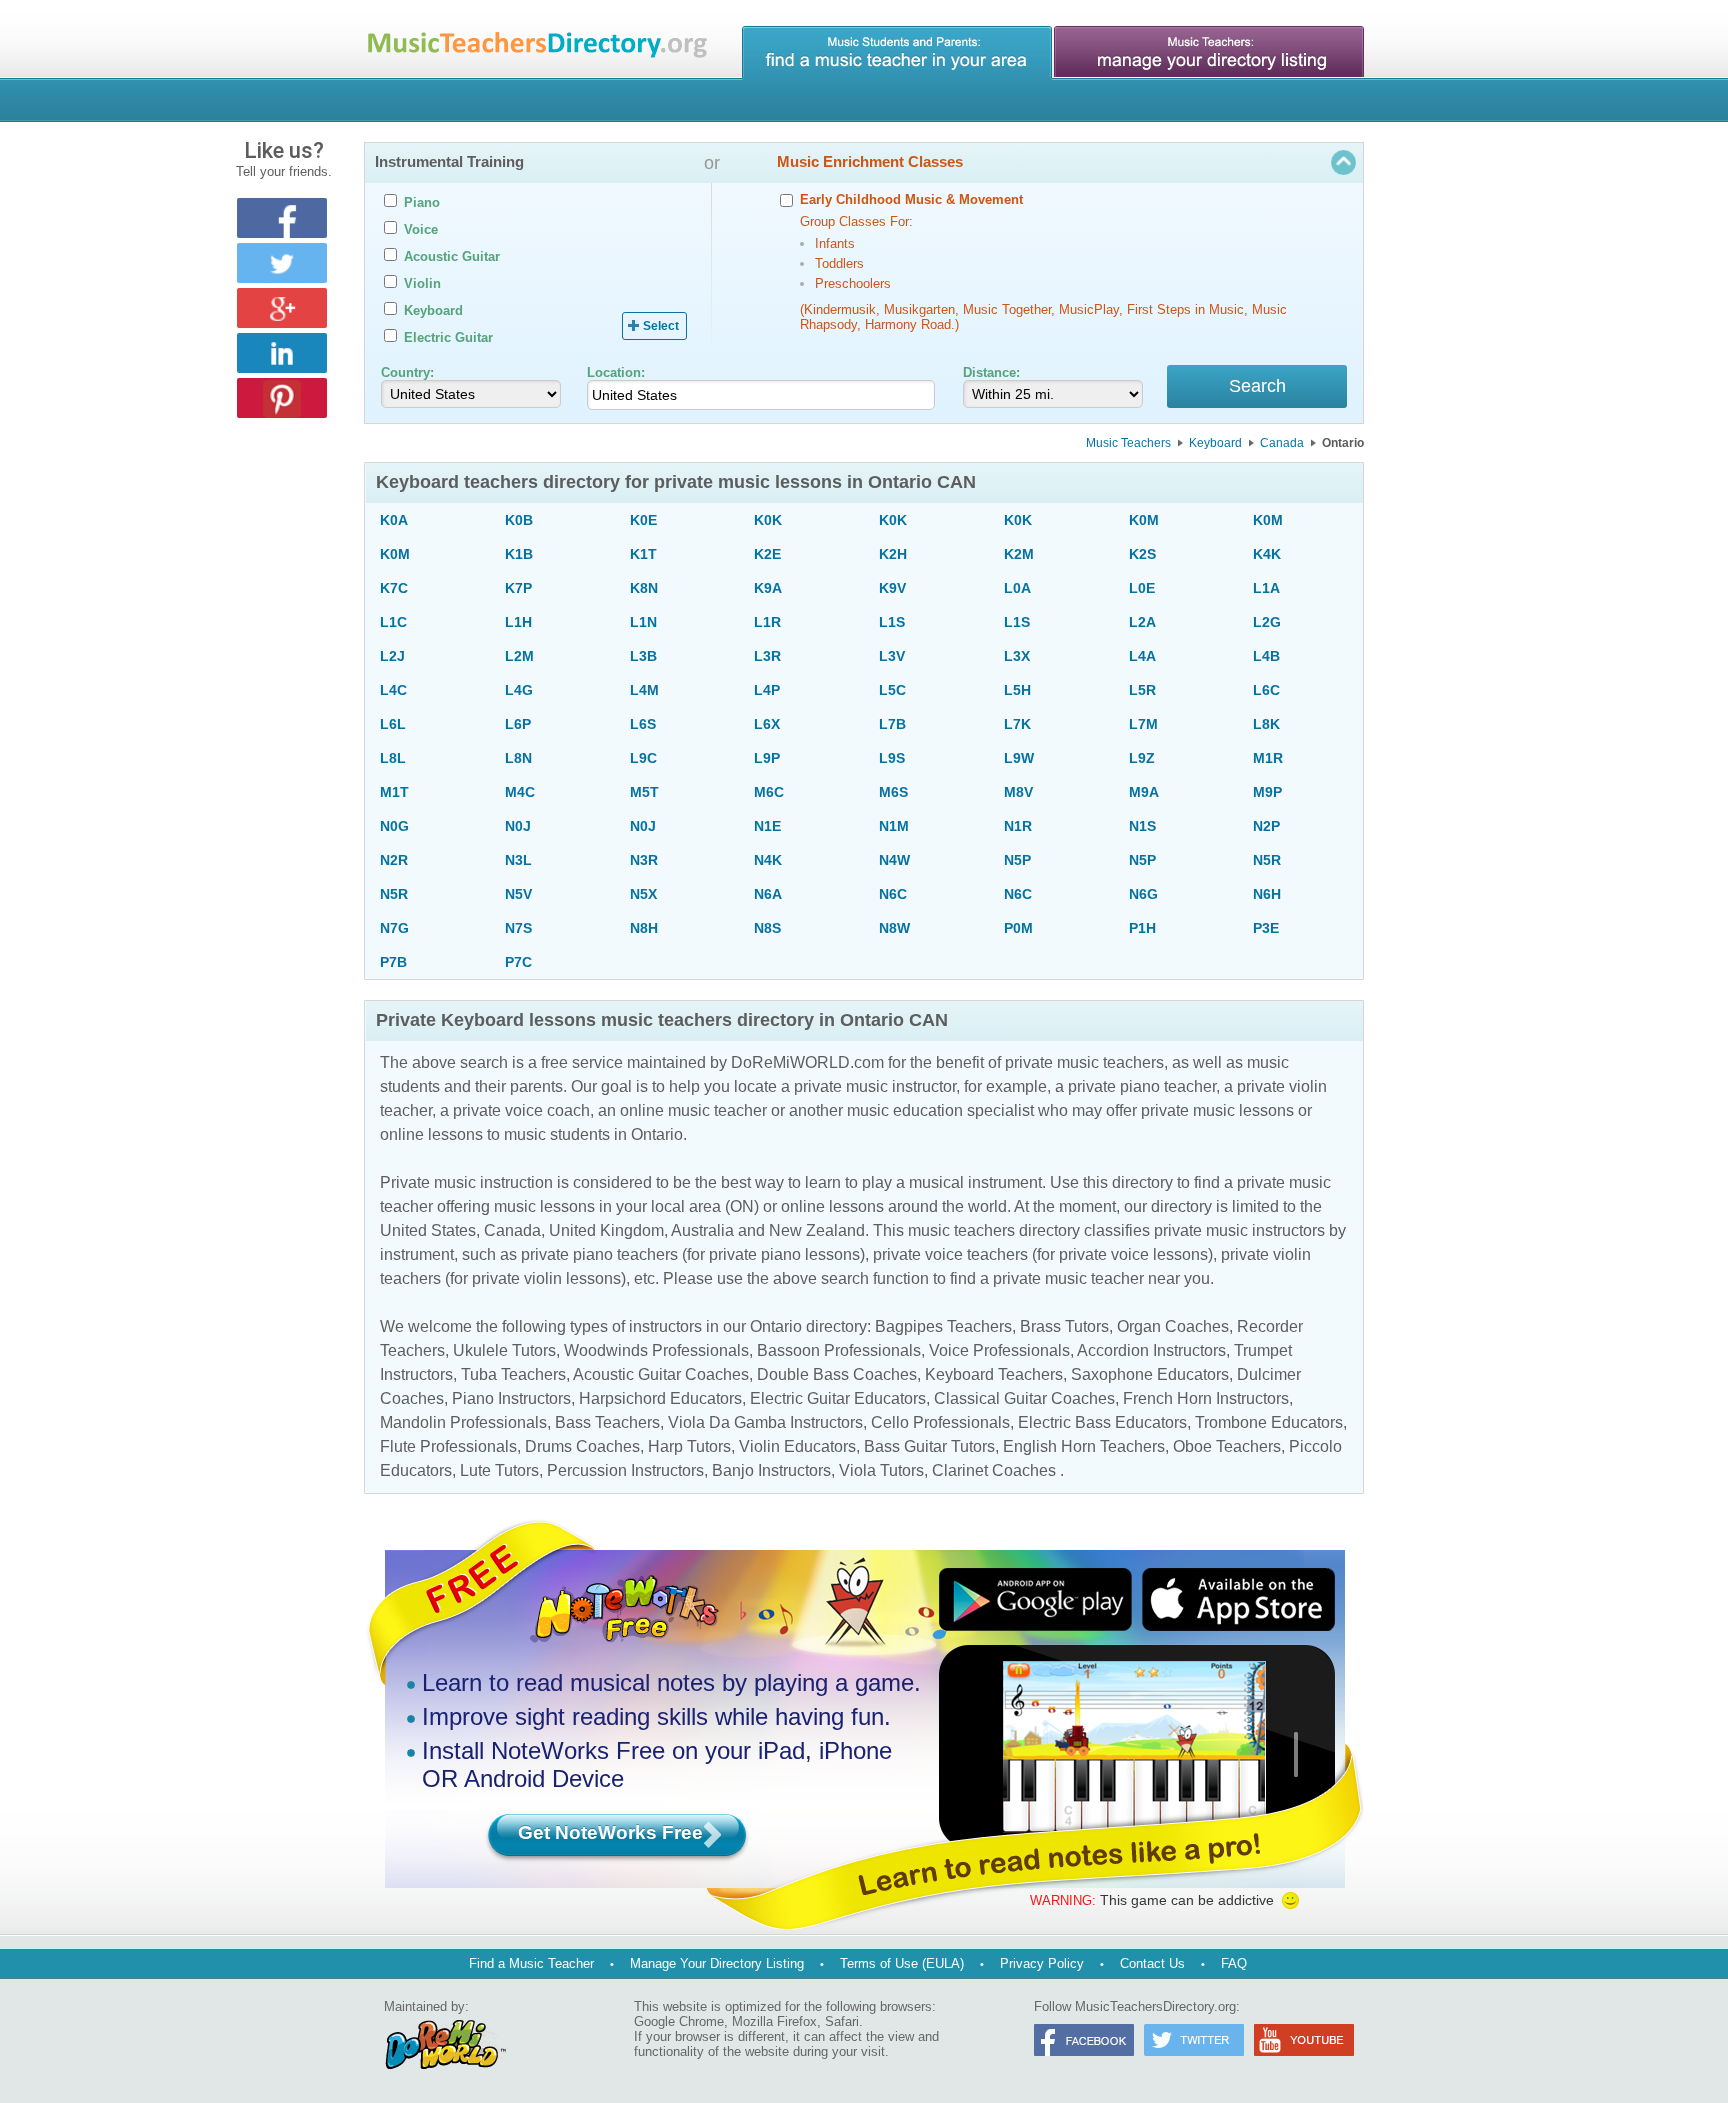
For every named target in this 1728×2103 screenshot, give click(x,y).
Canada (1282, 443)
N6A (768, 894)
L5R (1142, 690)
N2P (1266, 826)
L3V (892, 656)
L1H (518, 622)
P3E (1266, 928)
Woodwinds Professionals (656, 1350)
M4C (520, 792)
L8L (393, 758)
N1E (767, 826)
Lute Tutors (499, 1470)
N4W (894, 860)
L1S (892, 622)
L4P (767, 690)
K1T (643, 554)
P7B (393, 962)
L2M (519, 656)
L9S (892, 758)
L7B (892, 724)
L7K (1017, 724)
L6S (643, 724)
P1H (1142, 928)
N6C (893, 894)
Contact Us (1152, 1963)
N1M (894, 826)
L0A (1017, 588)
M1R (1268, 758)
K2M (1019, 554)
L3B (643, 656)
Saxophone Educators (1150, 1374)
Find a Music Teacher (531, 1963)
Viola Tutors (881, 1470)
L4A (1142, 656)
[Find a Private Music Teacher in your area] (897, 53)
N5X (643, 894)
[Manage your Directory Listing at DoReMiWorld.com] (1209, 53)
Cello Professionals (940, 1422)
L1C (393, 622)
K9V (892, 588)
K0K (768, 520)
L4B (1266, 656)
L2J (392, 656)
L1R (767, 622)
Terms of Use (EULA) (902, 1963)
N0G (394, 826)
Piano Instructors (511, 1398)
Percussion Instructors (625, 1470)
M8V (1018, 792)
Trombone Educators (1269, 1422)
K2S (1142, 554)
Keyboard (1215, 443)
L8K (1266, 724)
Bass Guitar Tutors (929, 1446)
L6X (767, 724)
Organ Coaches (1173, 1326)
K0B (519, 520)
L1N (643, 622)
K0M (1144, 520)
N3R (644, 860)
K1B (519, 554)
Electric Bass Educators (1102, 1422)
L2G (1267, 622)
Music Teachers (1128, 443)
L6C (1266, 690)
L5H (1017, 690)
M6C (769, 792)
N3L (518, 860)
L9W (1019, 758)
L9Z (1142, 758)
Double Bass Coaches (837, 1374)
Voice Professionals (999, 1350)
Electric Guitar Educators (838, 1398)
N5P (1017, 860)
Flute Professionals (448, 1446)
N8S (767, 928)
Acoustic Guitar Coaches (661, 1374)
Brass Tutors (1064, 1326)
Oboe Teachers (1227, 1446)
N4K (768, 860)
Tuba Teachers (513, 1374)
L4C (393, 690)
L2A (1142, 622)
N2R (394, 860)
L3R (767, 656)
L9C (643, 758)
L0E (1142, 588)
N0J (518, 826)
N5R (1267, 860)
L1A (1266, 588)
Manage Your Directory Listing (717, 1963)
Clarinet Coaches (994, 1470)
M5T (644, 792)
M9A (1144, 792)
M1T (394, 792)
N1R (1018, 826)
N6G (1143, 894)
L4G (519, 690)
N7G (394, 928)
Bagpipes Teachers (943, 1326)
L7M (1143, 724)
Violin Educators (797, 1446)
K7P (518, 588)
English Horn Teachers (1084, 1446)
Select (661, 326)
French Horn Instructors (1206, 1398)
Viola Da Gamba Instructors (765, 1422)
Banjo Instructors (771, 1470)
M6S (893, 792)
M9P (1267, 792)
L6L (393, 724)
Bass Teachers (607, 1422)
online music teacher (693, 1110)
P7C (518, 962)
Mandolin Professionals (463, 1422)
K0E (643, 520)
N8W (894, 928)
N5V (518, 894)
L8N (518, 758)
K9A (768, 588)
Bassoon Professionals (839, 1350)
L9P (767, 758)
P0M (1018, 928)
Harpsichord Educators (660, 1398)
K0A (394, 520)
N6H (1267, 894)
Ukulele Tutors (504, 1350)
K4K (1267, 554)
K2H (893, 554)
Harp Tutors (689, 1446)
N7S (518, 928)
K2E (767, 554)
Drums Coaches (582, 1446)
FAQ (1234, 1963)
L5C (892, 690)
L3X (1017, 656)
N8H (644, 928)
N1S (1142, 826)
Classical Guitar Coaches (1024, 1398)
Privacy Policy (1042, 1963)
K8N (644, 588)
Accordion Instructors (1151, 1350)
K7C (394, 588)
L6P (518, 724)
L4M (644, 690)
